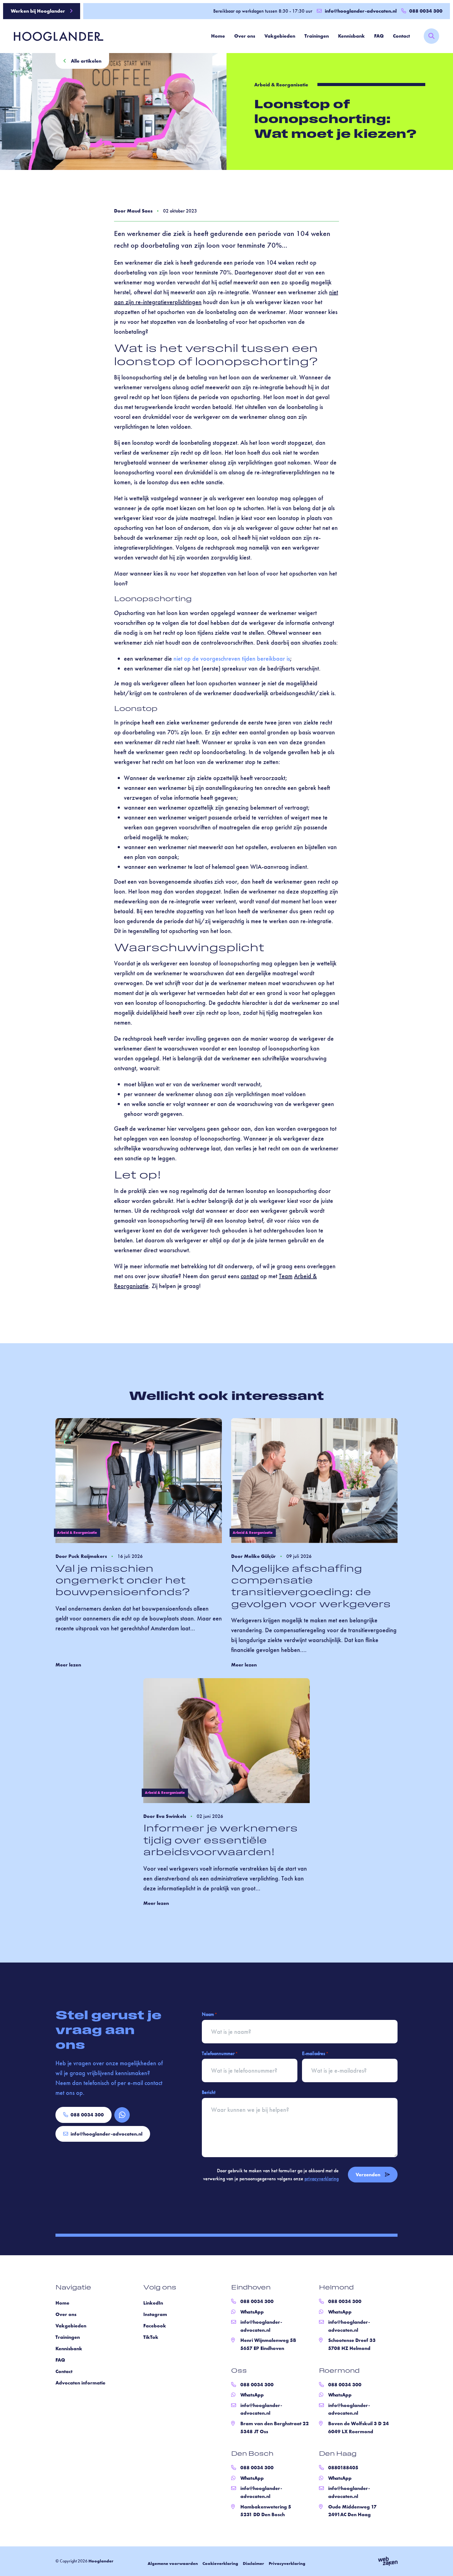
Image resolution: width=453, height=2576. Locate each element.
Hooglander (101, 2561)
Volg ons (160, 2288)
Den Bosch (252, 2454)
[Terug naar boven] (441, 2564)
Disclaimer (253, 2563)
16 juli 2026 (130, 1556)
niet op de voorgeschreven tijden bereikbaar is (232, 658)
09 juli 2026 (299, 1556)
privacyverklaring (322, 2178)
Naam (209, 2014)
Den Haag (338, 2454)
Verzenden (368, 2174)
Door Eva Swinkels (165, 1816)
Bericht (209, 2092)
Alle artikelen (86, 61)
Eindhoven (251, 2288)
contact (250, 1276)
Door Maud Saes (133, 211)
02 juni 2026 (210, 1816)
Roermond (339, 2371)
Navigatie (73, 2288)
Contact (401, 36)
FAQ (379, 36)
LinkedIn (153, 2303)
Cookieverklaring (220, 2563)
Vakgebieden (280, 36)
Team (286, 1276)
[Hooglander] (54, 36)
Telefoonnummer (220, 2053)
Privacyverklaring (287, 2563)
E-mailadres (315, 2053)
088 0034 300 (87, 2115)
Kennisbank (351, 36)
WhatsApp (252, 2312)
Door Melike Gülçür (253, 1556)
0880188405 (343, 2468)
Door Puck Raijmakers (81, 1556)
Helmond (336, 2288)
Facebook (155, 2326)
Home (218, 36)
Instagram (155, 2314)
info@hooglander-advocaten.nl (361, 11)
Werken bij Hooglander (38, 11)
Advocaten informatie (80, 2383)
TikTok (151, 2337)
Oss (239, 2371)
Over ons (245, 36)
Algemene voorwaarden (173, 2563)
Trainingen (317, 36)
